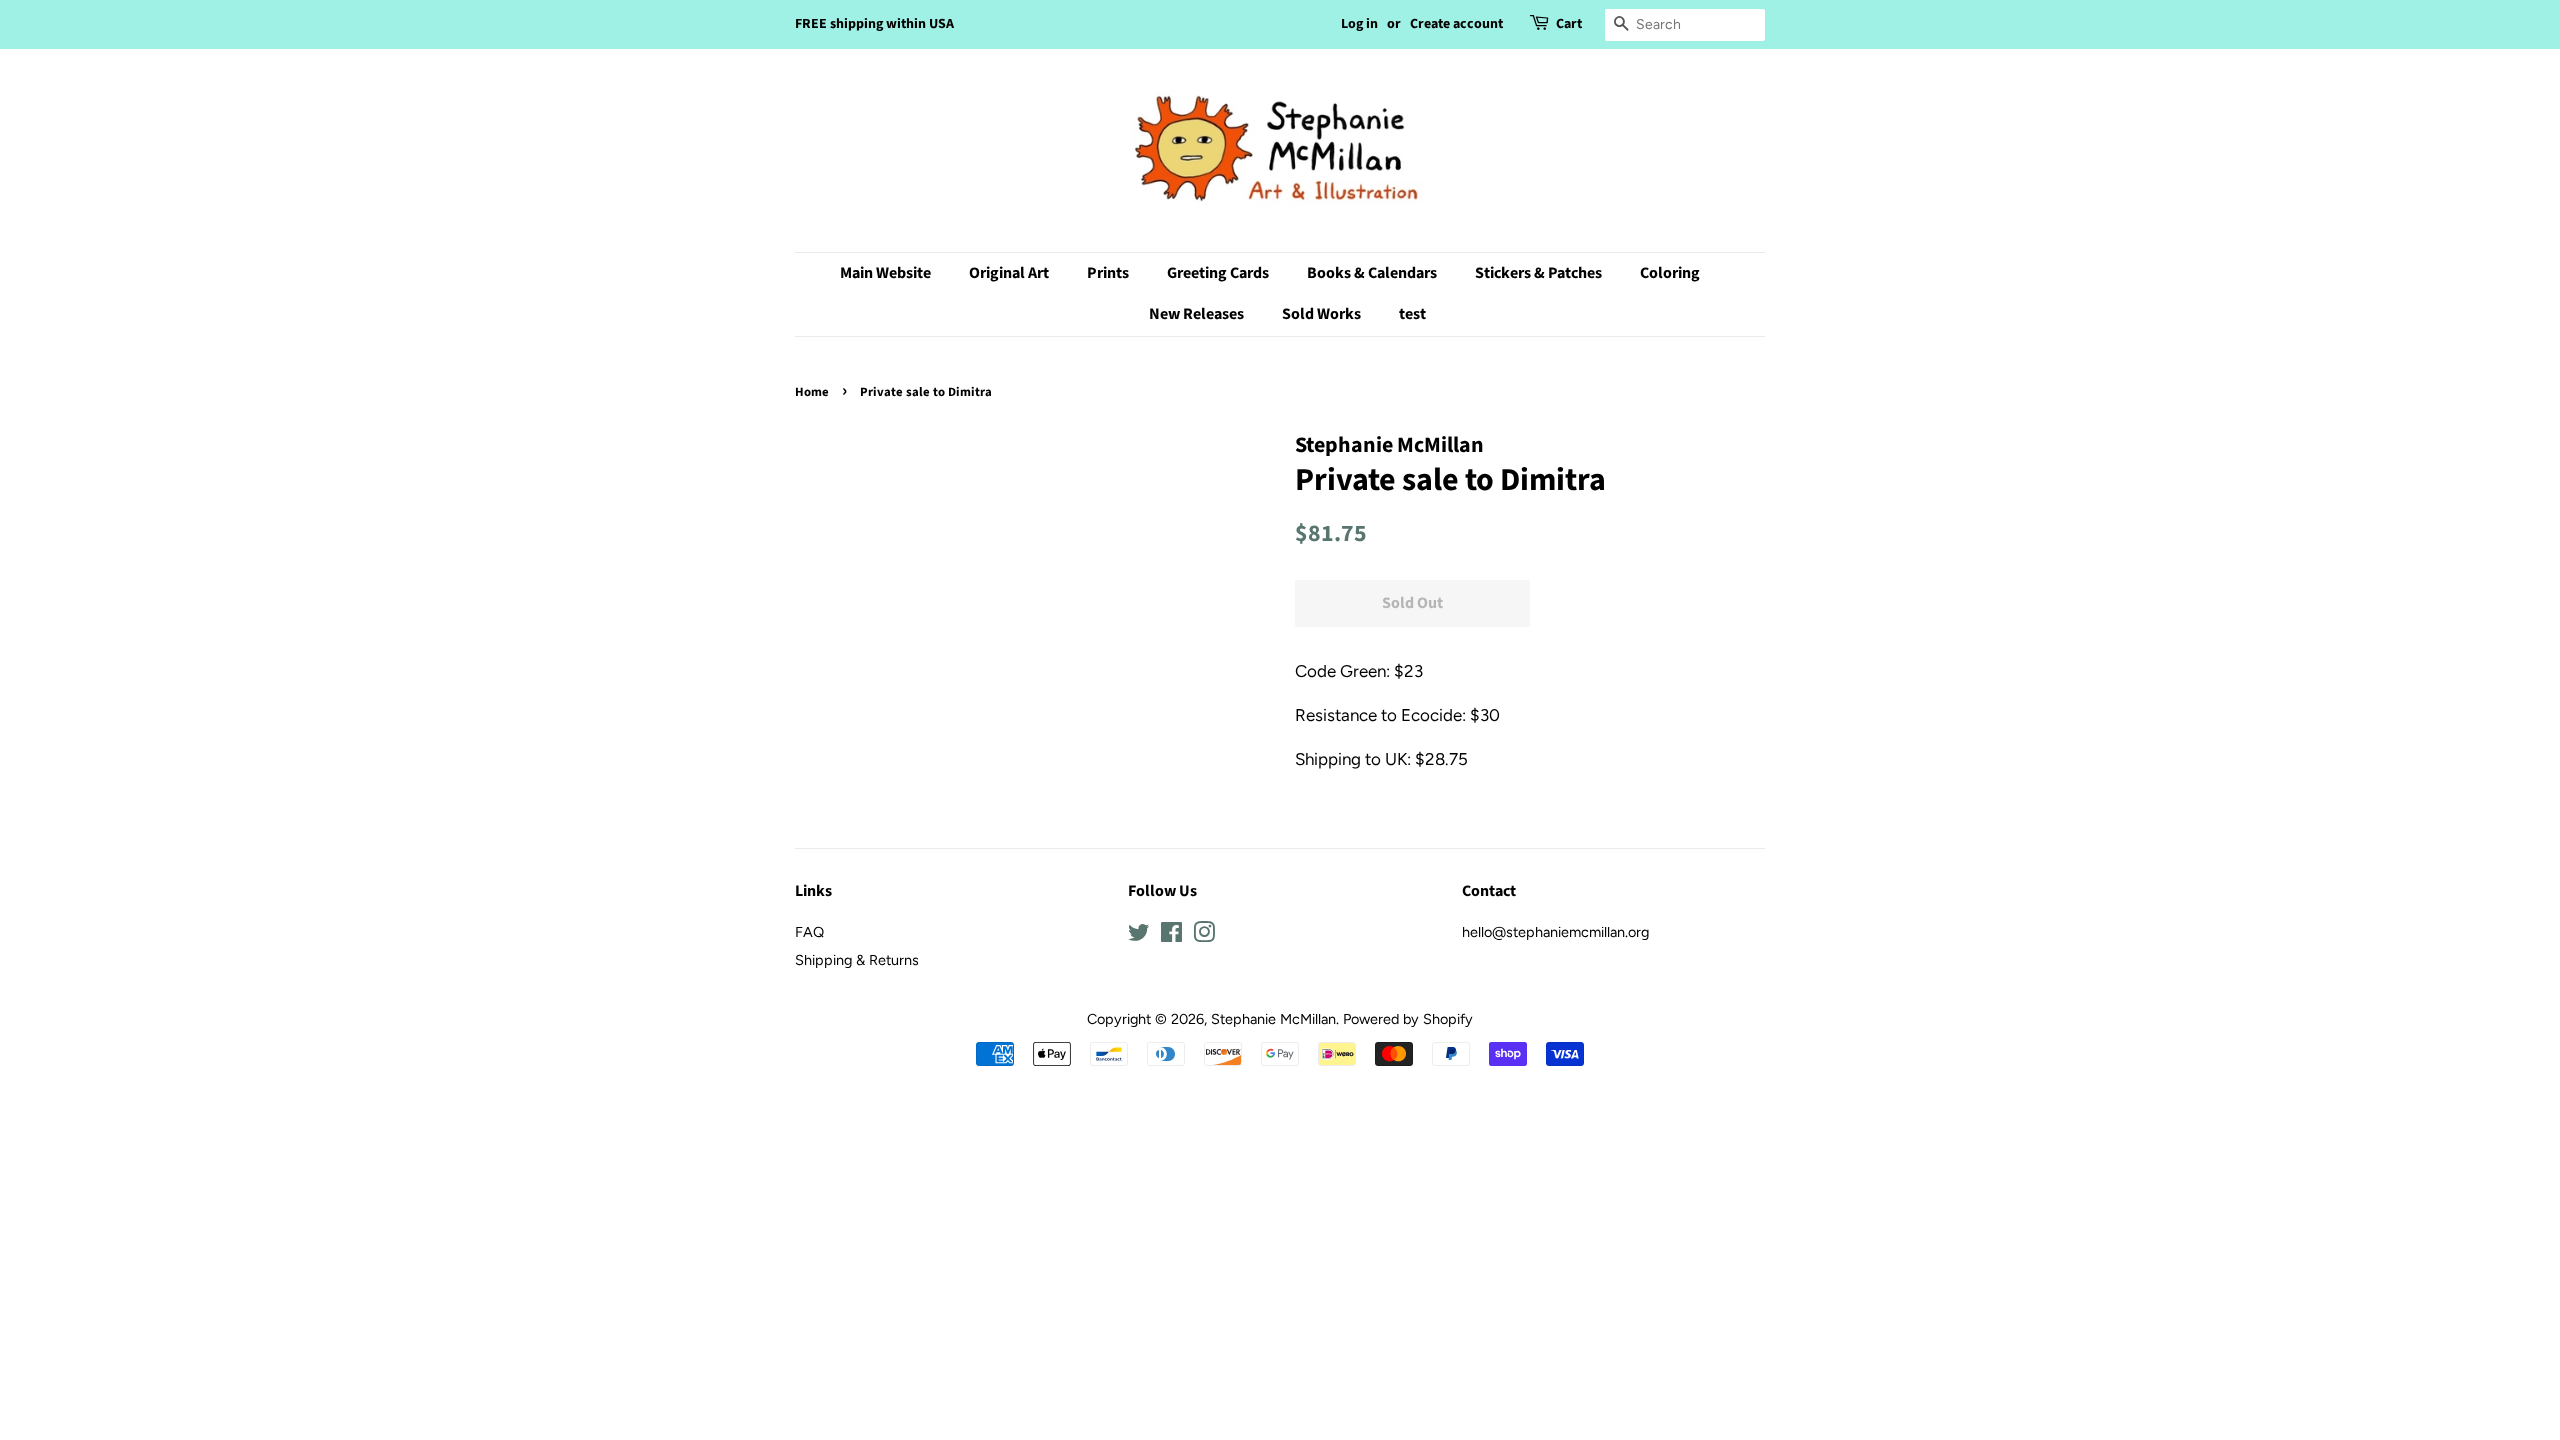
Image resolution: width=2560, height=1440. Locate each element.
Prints (1108, 273)
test (1412, 314)
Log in (1359, 24)
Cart (1569, 24)
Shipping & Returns (857, 960)
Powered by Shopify (1408, 1019)
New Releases (1196, 314)
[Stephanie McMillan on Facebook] (1171, 936)
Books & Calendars (1372, 273)
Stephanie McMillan (1273, 1019)
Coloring (1670, 273)
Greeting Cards (1218, 273)
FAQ (809, 932)
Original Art (1009, 273)
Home (812, 392)
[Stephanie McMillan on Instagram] (1204, 936)
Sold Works (1321, 314)
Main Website (885, 273)
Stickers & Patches (1538, 273)
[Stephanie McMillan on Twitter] (1139, 936)
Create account (1456, 24)
